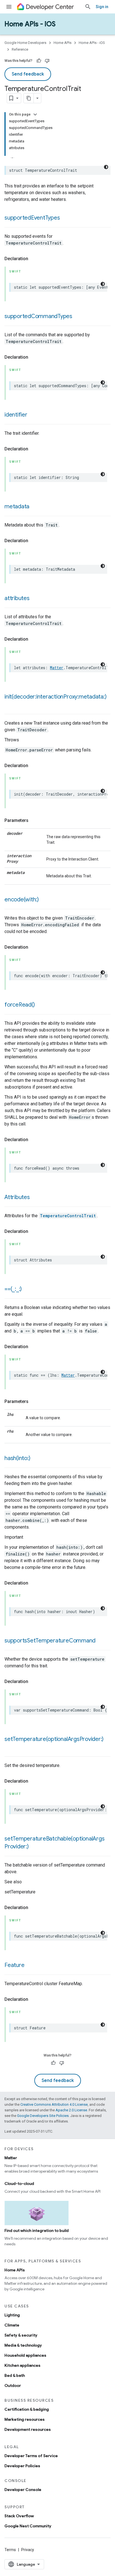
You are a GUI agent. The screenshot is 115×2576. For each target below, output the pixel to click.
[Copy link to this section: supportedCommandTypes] (78, 317)
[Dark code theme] (106, 167)
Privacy (28, 2550)
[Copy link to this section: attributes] (35, 599)
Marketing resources (25, 2419)
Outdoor (13, 2385)
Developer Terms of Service (31, 2456)
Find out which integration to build (37, 2231)
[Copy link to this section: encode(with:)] (44, 900)
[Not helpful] (47, 61)
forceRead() (20, 1005)
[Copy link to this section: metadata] (35, 507)
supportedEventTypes (32, 218)
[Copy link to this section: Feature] (30, 1966)
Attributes (17, 1197)
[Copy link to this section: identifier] (33, 415)
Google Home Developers (25, 43)
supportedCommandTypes (38, 316)
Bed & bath (15, 2375)
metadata (17, 506)
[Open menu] (9, 7)
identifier (16, 415)
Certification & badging (27, 2409)
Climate (12, 2325)
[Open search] (88, 7)
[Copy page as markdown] (29, 98)
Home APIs (63, 43)
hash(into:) (17, 1458)
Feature (14, 1965)
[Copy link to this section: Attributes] (35, 1198)
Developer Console (23, 2490)
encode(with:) (22, 900)
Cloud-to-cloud (19, 2184)
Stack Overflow (19, 2516)
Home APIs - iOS (30, 24)
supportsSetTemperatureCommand (50, 1641)
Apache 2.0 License (71, 2110)
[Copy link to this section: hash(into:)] (36, 1459)
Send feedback (28, 74)
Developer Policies (22, 2466)
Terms (10, 2550)
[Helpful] (39, 61)
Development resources (28, 2429)
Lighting (12, 2315)
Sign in (102, 7)
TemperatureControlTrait (68, 1216)
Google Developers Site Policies (43, 2116)
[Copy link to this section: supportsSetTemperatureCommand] (101, 1641)
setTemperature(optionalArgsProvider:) (54, 1739)
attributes (17, 598)
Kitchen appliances (22, 2365)
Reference (20, 49)
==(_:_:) (13, 1289)
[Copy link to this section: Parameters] (34, 821)
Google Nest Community (28, 2526)
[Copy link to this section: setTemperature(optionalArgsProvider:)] (10, 1747)
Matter (57, 668)
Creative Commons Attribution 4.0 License (54, 2104)
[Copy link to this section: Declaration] (34, 259)
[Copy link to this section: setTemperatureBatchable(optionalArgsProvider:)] (34, 1847)
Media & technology (23, 2345)
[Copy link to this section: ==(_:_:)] (27, 1289)
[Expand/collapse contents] (35, 114)
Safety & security (21, 2335)
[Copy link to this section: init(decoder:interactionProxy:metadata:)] (10, 705)
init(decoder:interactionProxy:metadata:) (55, 697)
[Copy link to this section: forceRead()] (40, 1005)
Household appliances (25, 2355)
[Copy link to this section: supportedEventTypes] (65, 218)
